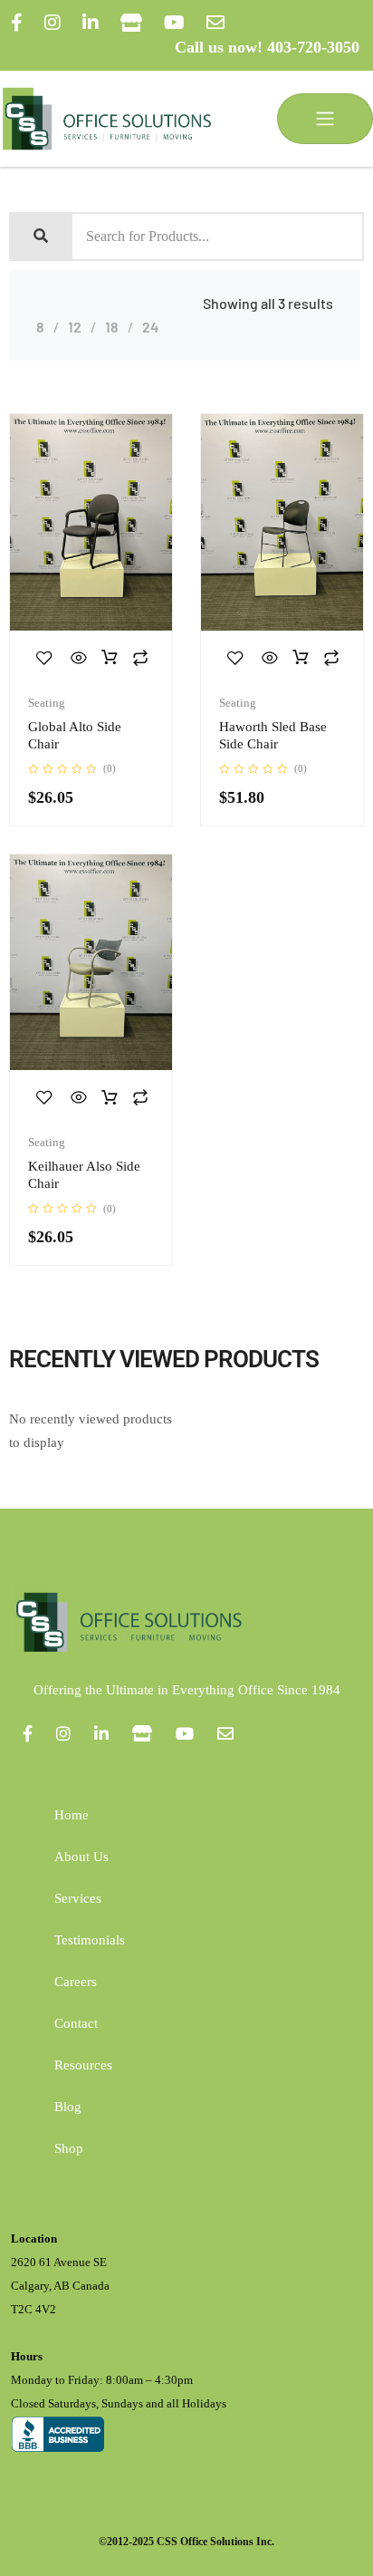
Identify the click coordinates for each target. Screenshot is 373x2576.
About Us (81, 1857)
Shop (69, 2148)
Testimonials (90, 1940)
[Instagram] (53, 23)
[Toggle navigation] (325, 119)
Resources (83, 2065)
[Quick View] (79, 658)
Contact (76, 2023)
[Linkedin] (101, 1733)
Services (78, 1898)
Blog (68, 2107)
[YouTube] (174, 23)
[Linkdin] (91, 23)
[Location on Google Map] (131, 23)
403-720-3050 (313, 47)
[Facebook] (17, 23)
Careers (76, 1982)
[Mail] (215, 23)
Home (72, 1815)
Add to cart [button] (110, 658)
